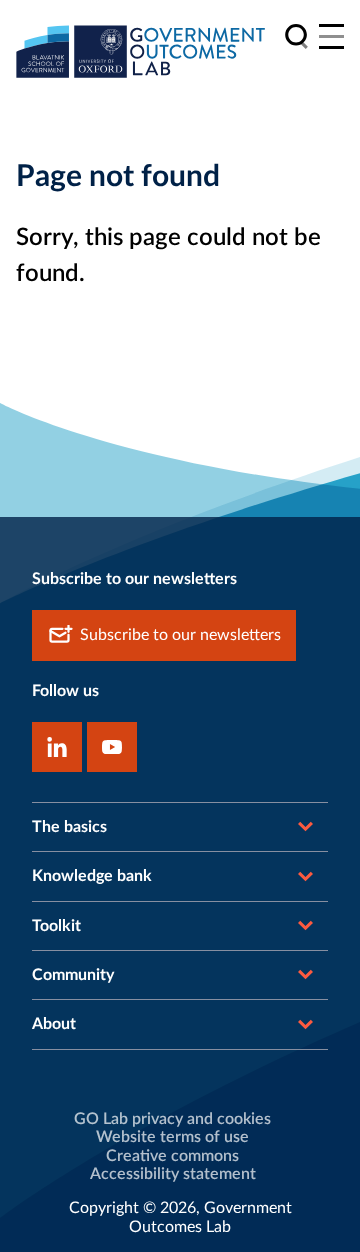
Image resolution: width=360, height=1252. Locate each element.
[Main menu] (331, 36)
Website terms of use (172, 1137)
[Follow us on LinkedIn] (57, 747)
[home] (141, 51)
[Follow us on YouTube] (112, 747)
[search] (296, 36)
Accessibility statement (173, 1174)
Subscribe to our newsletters (180, 635)
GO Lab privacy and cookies (172, 1119)
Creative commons (172, 1156)
